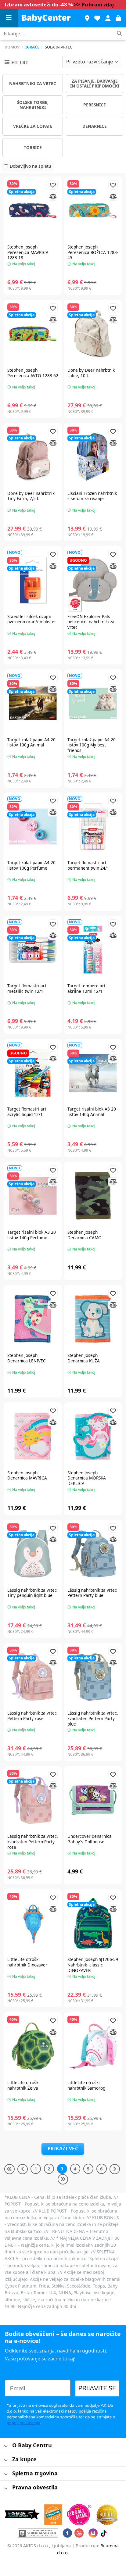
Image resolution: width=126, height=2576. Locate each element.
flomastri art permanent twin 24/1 (88, 865)
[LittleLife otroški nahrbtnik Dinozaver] (33, 1923)
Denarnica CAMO (85, 1235)
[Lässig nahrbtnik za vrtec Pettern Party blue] (93, 1554)
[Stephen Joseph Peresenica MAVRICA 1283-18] (33, 211)
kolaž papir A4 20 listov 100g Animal (31, 742)
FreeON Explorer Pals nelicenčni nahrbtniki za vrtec (91, 622)
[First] (9, 2169)
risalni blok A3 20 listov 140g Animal (92, 1112)
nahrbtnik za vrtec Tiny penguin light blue (32, 1593)
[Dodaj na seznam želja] (53, 185)
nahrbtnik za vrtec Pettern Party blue (92, 1593)
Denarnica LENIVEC (27, 1358)
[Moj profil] (108, 18)
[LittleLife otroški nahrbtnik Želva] (33, 2046)
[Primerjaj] (53, 197)
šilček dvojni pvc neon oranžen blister (32, 619)
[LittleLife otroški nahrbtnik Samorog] (93, 2046)
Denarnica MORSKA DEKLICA (87, 1478)
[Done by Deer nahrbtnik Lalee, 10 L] (93, 334)
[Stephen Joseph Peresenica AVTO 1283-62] (33, 334)
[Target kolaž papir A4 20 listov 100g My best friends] (93, 703)
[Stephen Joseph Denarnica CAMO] (93, 1196)
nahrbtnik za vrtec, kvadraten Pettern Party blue (93, 1718)
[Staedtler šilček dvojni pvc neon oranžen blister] (33, 580)
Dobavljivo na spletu (31, 166)
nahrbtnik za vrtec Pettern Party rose (32, 1716)
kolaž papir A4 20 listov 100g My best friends (92, 745)
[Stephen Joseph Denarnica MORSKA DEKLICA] (93, 1436)
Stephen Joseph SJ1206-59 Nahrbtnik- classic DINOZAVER (93, 1965)
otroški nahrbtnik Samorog (86, 2085)
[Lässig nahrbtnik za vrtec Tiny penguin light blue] (33, 1554)
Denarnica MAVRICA (27, 1475)
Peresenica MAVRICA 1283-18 (28, 252)
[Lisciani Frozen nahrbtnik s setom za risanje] (93, 457)
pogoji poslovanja (23, 2423)
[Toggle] (6, 2446)
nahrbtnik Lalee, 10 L (91, 373)
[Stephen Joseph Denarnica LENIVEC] (33, 1319)
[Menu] (9, 18)
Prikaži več (63, 2148)
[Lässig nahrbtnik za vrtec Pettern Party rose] (33, 1677)
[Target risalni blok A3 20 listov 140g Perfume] (33, 1196)
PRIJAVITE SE (97, 2388)
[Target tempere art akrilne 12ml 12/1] (93, 950)
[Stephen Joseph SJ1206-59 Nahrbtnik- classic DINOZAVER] (93, 1923)
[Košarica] (118, 18)
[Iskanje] (119, 34)
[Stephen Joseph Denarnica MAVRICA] (33, 1436)
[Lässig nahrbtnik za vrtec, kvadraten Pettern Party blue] (93, 1677)
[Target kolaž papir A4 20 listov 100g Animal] (33, 703)
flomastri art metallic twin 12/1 (27, 988)
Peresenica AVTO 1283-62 (33, 373)
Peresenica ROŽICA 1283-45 (93, 252)
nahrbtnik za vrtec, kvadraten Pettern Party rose (33, 1842)
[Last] (63, 2179)
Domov (12, 47)
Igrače (32, 47)
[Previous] (23, 2169)
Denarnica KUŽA (84, 1358)
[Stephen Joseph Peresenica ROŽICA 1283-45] (93, 211)
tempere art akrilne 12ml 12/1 (86, 988)
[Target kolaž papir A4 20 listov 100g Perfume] (33, 826)
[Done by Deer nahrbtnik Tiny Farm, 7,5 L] (33, 457)
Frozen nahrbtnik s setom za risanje (92, 496)
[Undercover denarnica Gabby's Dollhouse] (93, 1800)
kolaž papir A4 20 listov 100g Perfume (31, 865)
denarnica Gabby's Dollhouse (90, 1839)
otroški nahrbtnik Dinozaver (27, 1962)
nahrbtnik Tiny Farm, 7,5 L (31, 496)
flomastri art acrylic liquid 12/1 (27, 1112)
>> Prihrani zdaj (94, 4)
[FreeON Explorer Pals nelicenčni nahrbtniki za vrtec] (93, 580)
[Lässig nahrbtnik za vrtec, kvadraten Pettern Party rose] (33, 1800)
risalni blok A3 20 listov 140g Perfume (32, 1235)
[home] (49, 18)
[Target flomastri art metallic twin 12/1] (33, 950)
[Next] (115, 2169)
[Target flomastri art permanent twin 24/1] (93, 826)
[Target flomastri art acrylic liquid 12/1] (33, 1073)
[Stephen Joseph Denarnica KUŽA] (93, 1319)
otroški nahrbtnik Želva (23, 2085)
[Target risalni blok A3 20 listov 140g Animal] (93, 1073)
